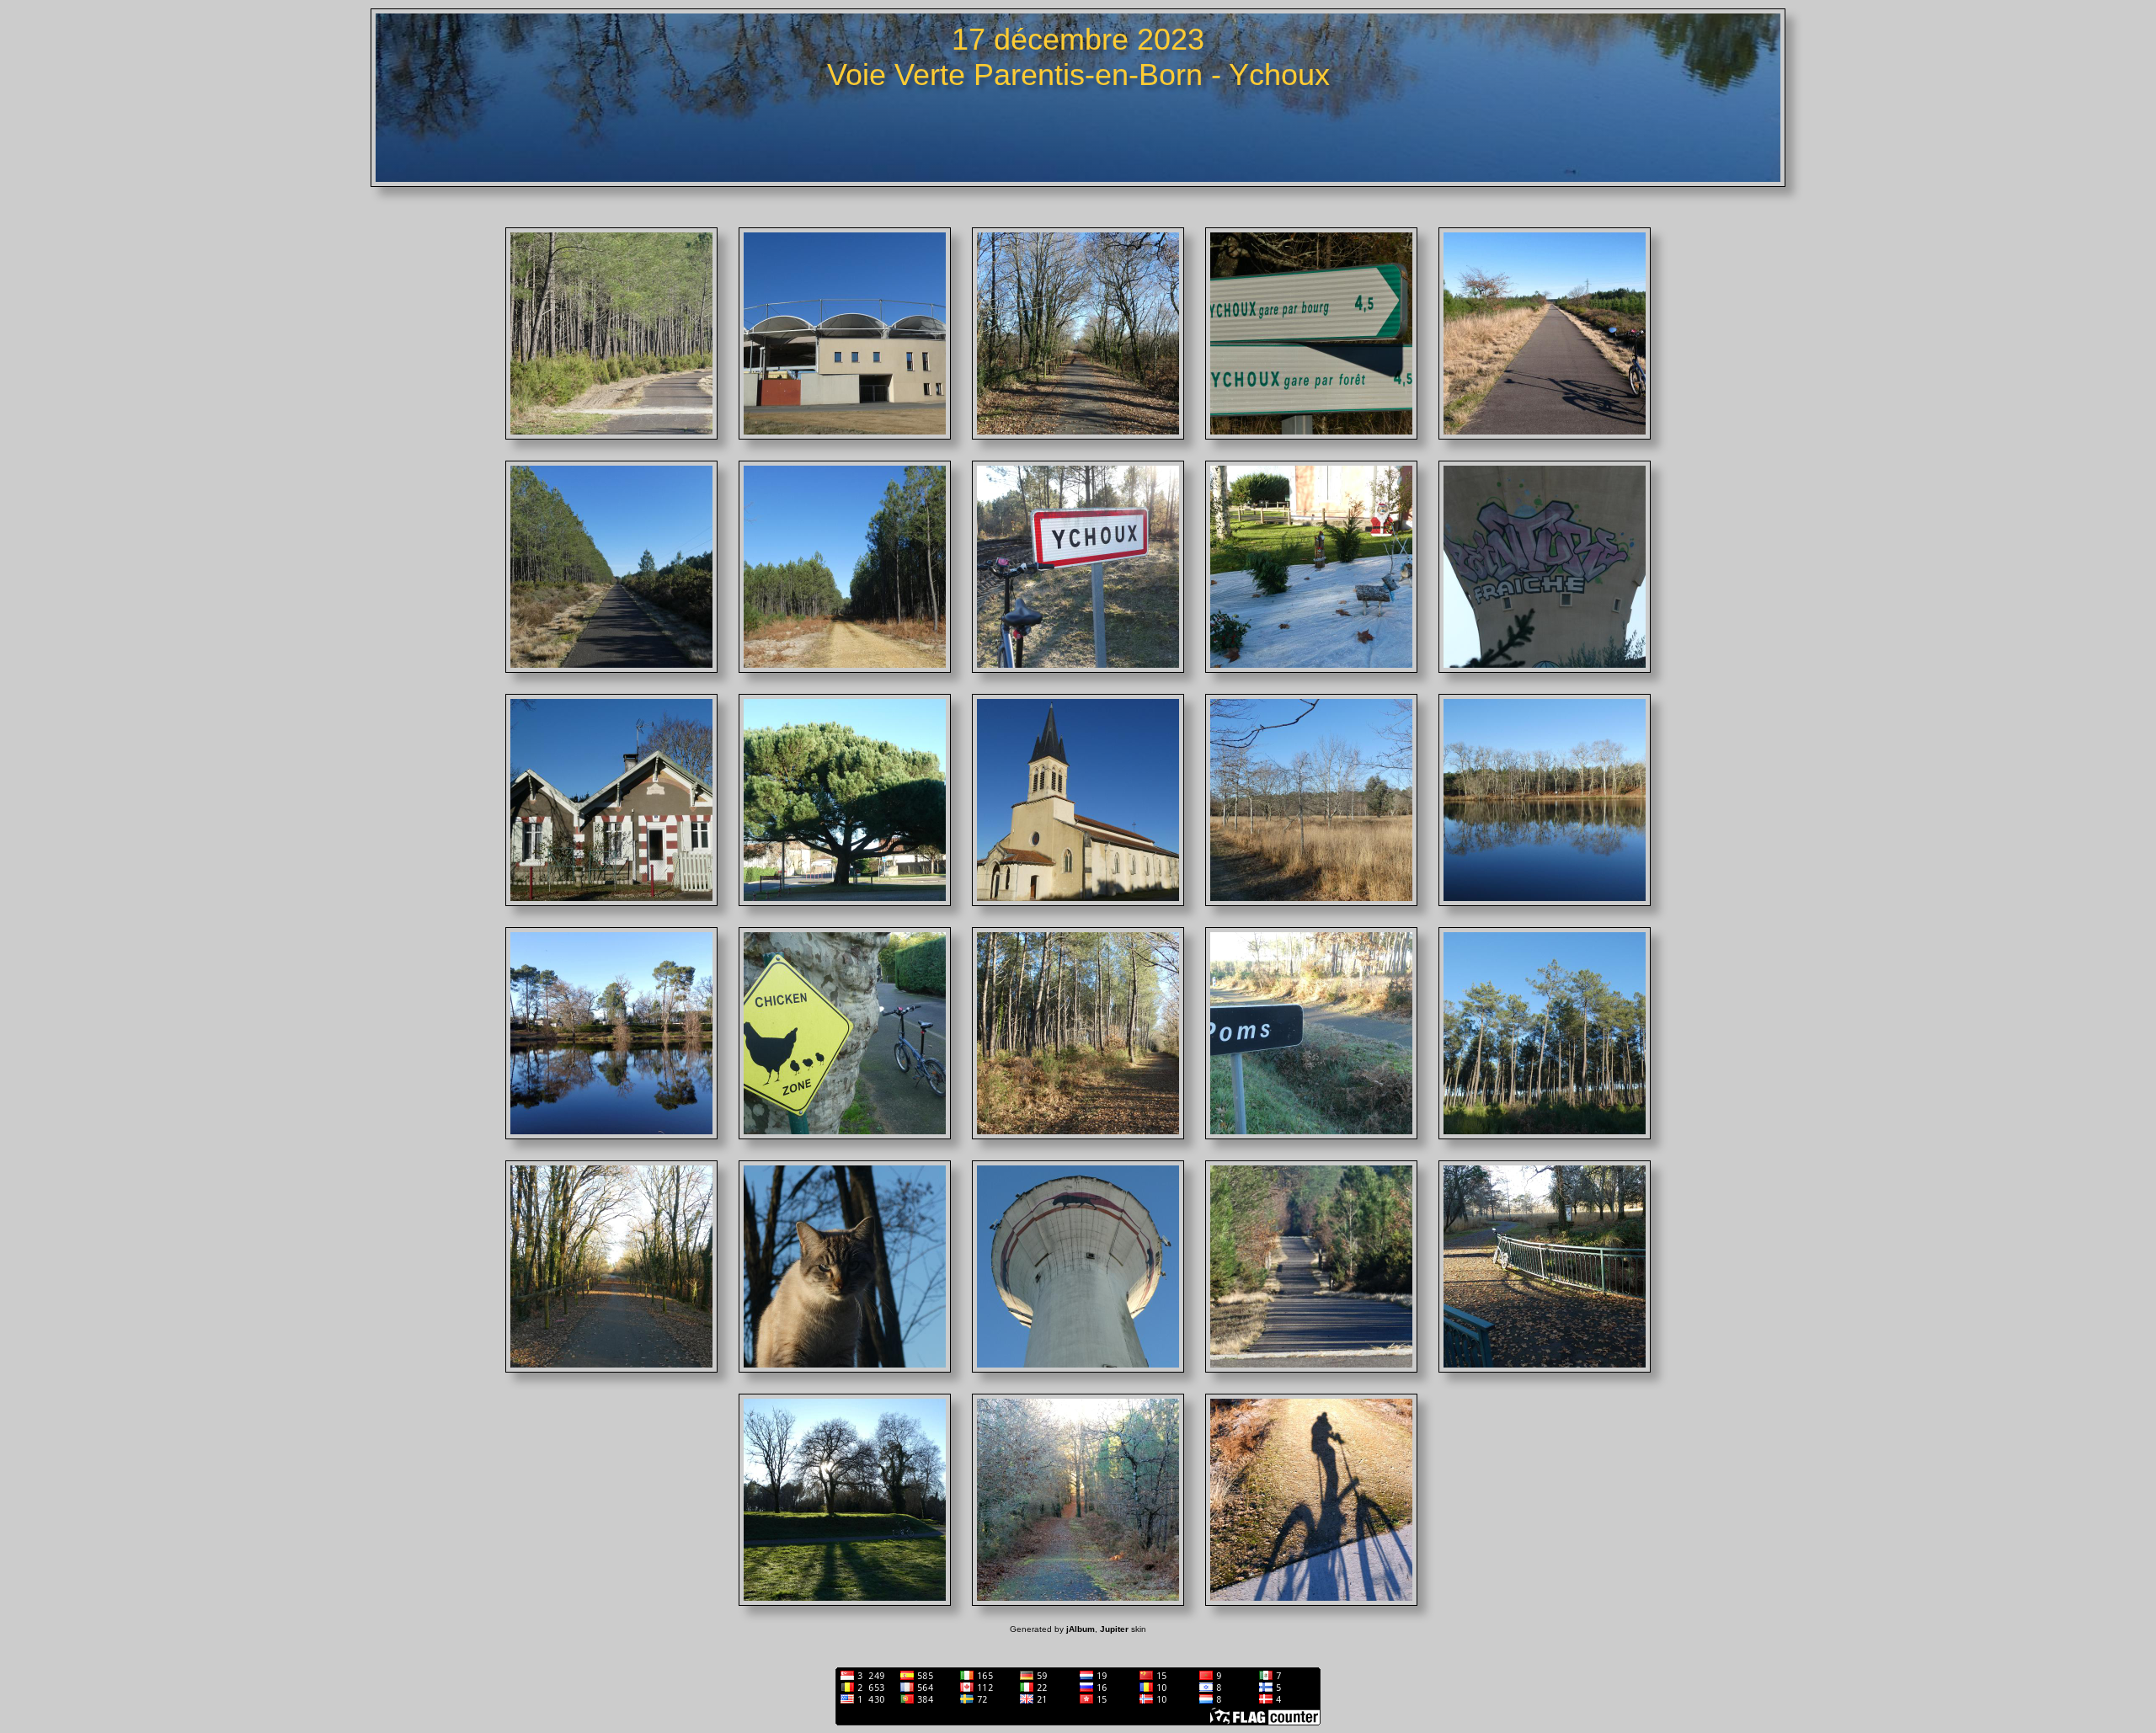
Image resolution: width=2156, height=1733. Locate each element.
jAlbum (1081, 1629)
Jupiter (1114, 1629)
